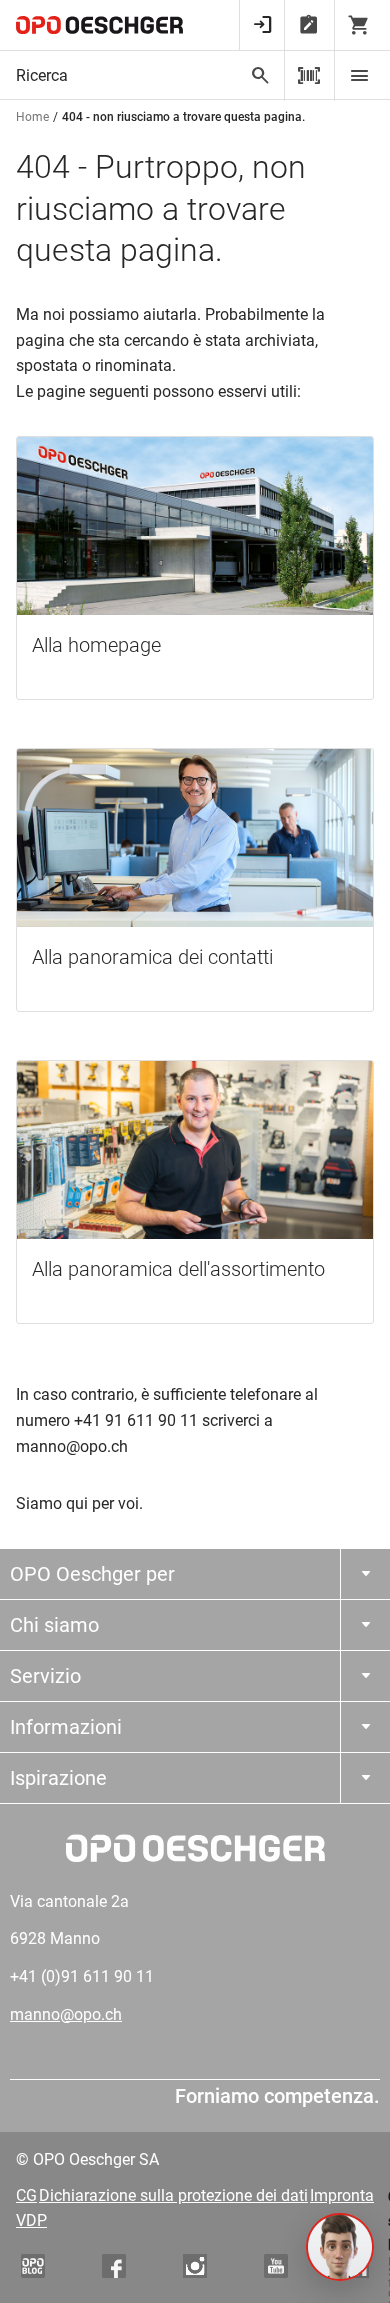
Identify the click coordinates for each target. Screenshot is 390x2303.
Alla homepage (96, 645)
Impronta (342, 2195)
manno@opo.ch (66, 2014)
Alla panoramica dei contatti (152, 957)
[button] (340, 2247)
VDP (31, 2220)
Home (32, 117)
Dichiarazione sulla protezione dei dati (173, 2195)
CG (26, 2195)
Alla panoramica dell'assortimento (178, 1269)
